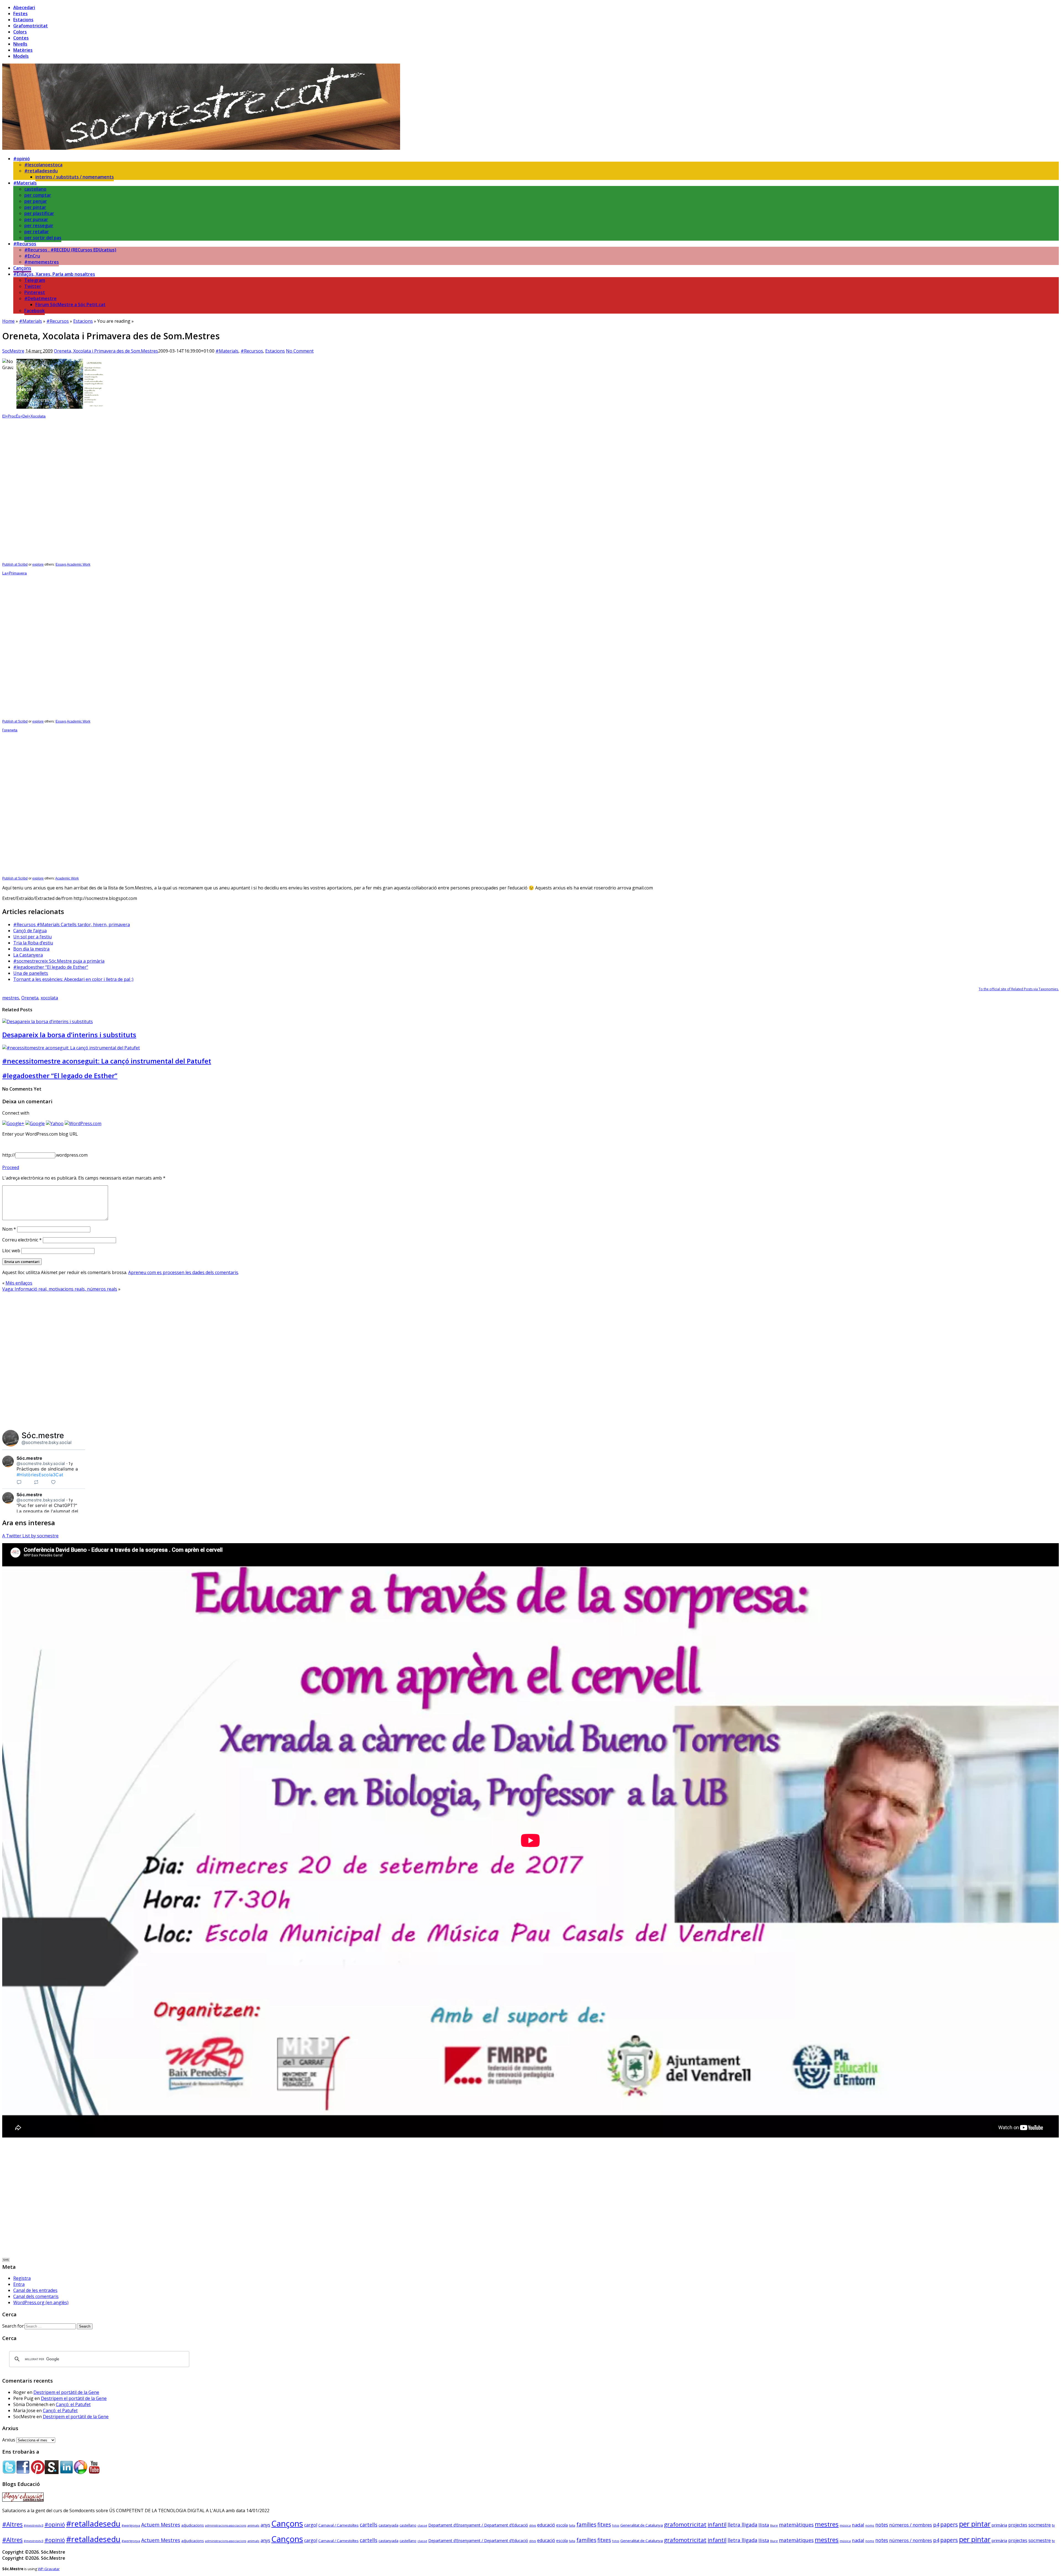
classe (422, 2525)
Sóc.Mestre (21, 389)
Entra (19, 2284)
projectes (1018, 2525)
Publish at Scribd (15, 564)
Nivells (20, 44)
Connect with (16, 1113)
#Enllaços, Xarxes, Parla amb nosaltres (54, 274)
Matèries (23, 50)
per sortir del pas (43, 238)
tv (1053, 2525)
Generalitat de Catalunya (642, 2525)
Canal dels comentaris (36, 2296)
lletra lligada (742, 2525)
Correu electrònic (22, 1240)
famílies (586, 2525)
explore (38, 564)
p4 (936, 2524)
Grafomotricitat (31, 26)
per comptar (38, 195)
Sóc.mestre (43, 1435)
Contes (21, 38)
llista (764, 2525)
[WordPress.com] (83, 1123)
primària (999, 2525)
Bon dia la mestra (31, 949)
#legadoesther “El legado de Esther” (51, 967)
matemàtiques (796, 2525)
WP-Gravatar (49, 2569)
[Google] (35, 1123)
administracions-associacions (226, 2525)
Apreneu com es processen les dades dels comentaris (183, 1272)
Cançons (22, 268)
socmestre (1040, 2525)
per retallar (37, 232)
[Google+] (13, 1123)
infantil (717, 2524)
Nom (9, 1229)
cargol (311, 2525)
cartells (369, 2525)
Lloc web (11, 1251)
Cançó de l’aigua (30, 931)
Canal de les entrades (35, 2290)
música (845, 2525)
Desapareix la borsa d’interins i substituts (69, 1035)
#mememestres (42, 262)
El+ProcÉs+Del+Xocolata (24, 416)
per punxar (36, 219)
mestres (11, 998)
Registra (22, 2278)
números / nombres (911, 2525)
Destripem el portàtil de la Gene (66, 2392)
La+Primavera (15, 573)
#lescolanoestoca (43, 165)
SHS (6, 2260)
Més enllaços (19, 1283)
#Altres (12, 2524)
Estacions (23, 20)
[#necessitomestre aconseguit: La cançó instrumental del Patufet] (71, 1048)
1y (71, 1463)
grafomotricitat (685, 2524)
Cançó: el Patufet (73, 2404)
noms (870, 2525)
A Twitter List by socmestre (30, 1536)
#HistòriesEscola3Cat (40, 1475)
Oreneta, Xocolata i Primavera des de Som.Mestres (106, 351)
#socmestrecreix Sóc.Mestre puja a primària (59, 961)
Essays (61, 564)
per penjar (36, 201)
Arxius (9, 2440)
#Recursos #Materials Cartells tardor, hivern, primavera (72, 925)
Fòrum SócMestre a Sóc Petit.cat (70, 304)
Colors (20, 32)
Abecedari (24, 7)
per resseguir (39, 225)
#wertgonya (131, 2525)
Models (21, 56)
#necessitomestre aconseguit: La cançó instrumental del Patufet (107, 1061)
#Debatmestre (40, 298)
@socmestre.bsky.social (47, 1442)
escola (562, 2525)
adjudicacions (193, 2525)
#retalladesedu (41, 171)
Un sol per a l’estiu (32, 937)
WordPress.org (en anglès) (41, 2302)
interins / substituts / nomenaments (75, 177)
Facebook (35, 311)
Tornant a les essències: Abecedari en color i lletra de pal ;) (73, 979)
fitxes (604, 2525)
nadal (858, 2525)
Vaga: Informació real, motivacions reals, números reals (60, 1289)
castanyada (388, 2525)
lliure (774, 2525)
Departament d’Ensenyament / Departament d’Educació (478, 2525)
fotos (616, 2525)
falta (572, 2525)
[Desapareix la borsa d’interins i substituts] (48, 1022)
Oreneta (30, 998)
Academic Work (79, 564)
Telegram (35, 280)
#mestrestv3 (34, 2525)
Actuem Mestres (161, 2525)
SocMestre (13, 351)
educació (546, 2525)
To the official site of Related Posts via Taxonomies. (1019, 989)
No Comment (300, 351)
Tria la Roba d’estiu (33, 943)
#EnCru (32, 256)
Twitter (33, 286)
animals (253, 2525)
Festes (20, 14)
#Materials (25, 183)
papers (949, 2524)
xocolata (49, 998)
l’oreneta (10, 730)
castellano (35, 189)
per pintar (35, 207)
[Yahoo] (55, 1123)
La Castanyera (28, 955)
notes (882, 2525)
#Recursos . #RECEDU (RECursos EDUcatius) (70, 250)
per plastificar (39, 213)
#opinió (22, 159)
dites (533, 2525)
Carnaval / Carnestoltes (338, 2525)
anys (265, 2525)
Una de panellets (31, 973)
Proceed (11, 1167)
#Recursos (25, 244)
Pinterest (35, 292)
